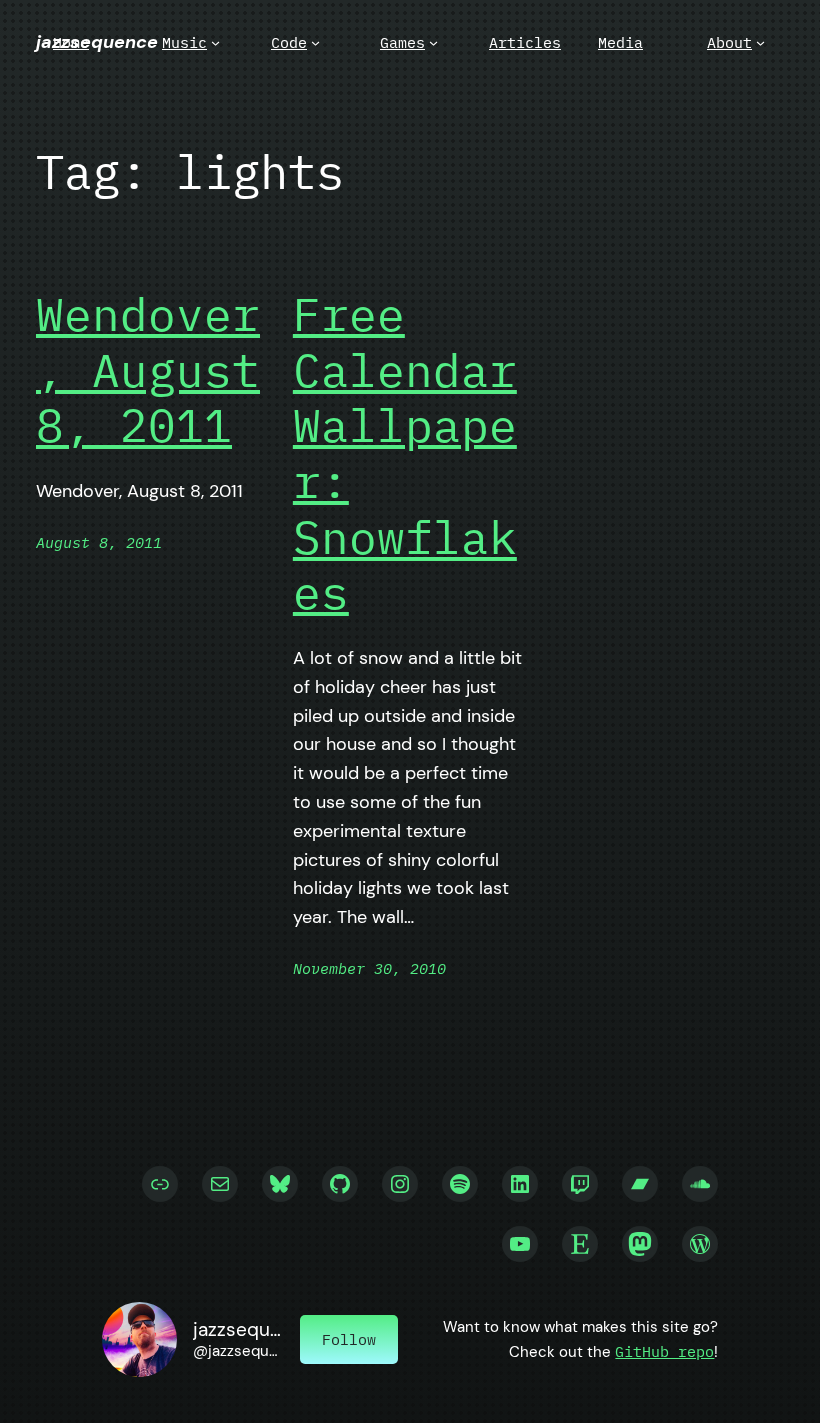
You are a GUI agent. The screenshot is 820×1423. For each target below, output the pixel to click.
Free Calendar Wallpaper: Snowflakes (405, 453)
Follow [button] (349, 1339)
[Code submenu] (315, 42)
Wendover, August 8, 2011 (148, 369)
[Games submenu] (433, 42)
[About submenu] (760, 42)
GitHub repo (664, 1351)
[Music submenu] (215, 42)
